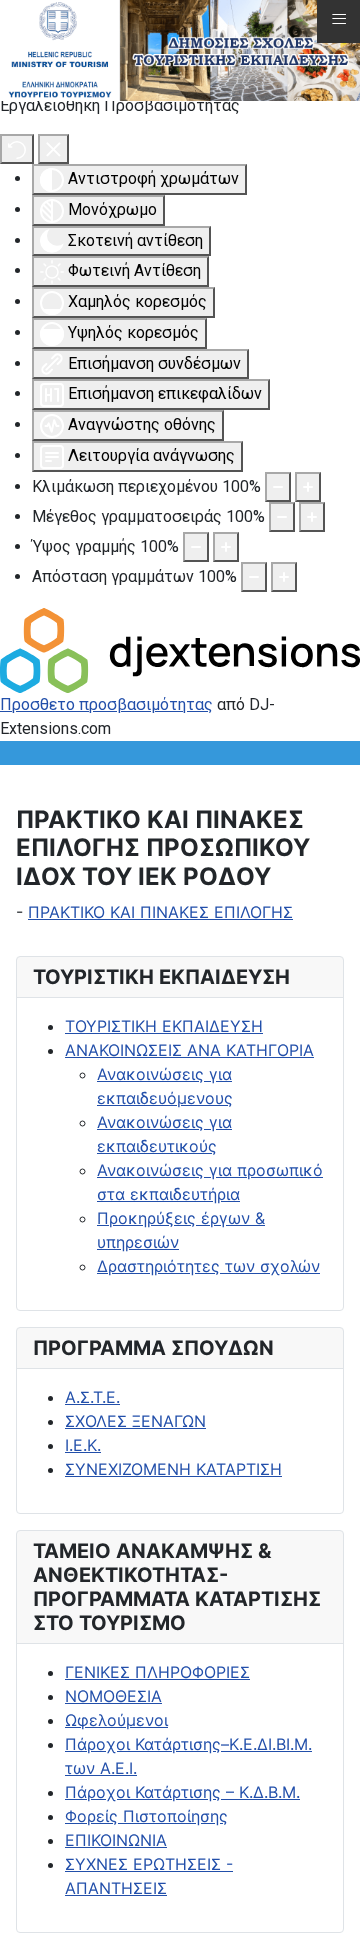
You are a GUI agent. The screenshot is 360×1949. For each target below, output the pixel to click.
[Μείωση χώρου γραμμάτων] (254, 577)
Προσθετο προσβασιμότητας (106, 704)
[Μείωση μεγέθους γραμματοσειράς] (282, 517)
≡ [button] (339, 19)
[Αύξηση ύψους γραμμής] (226, 547)
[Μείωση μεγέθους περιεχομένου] (278, 487)
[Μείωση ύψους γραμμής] (196, 547)
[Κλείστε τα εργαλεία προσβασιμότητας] (53, 149)
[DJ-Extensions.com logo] (180, 648)
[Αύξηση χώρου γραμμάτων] (284, 577)
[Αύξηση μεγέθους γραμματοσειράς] (312, 517)
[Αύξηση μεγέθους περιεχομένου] (308, 487)
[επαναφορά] (17, 149)
